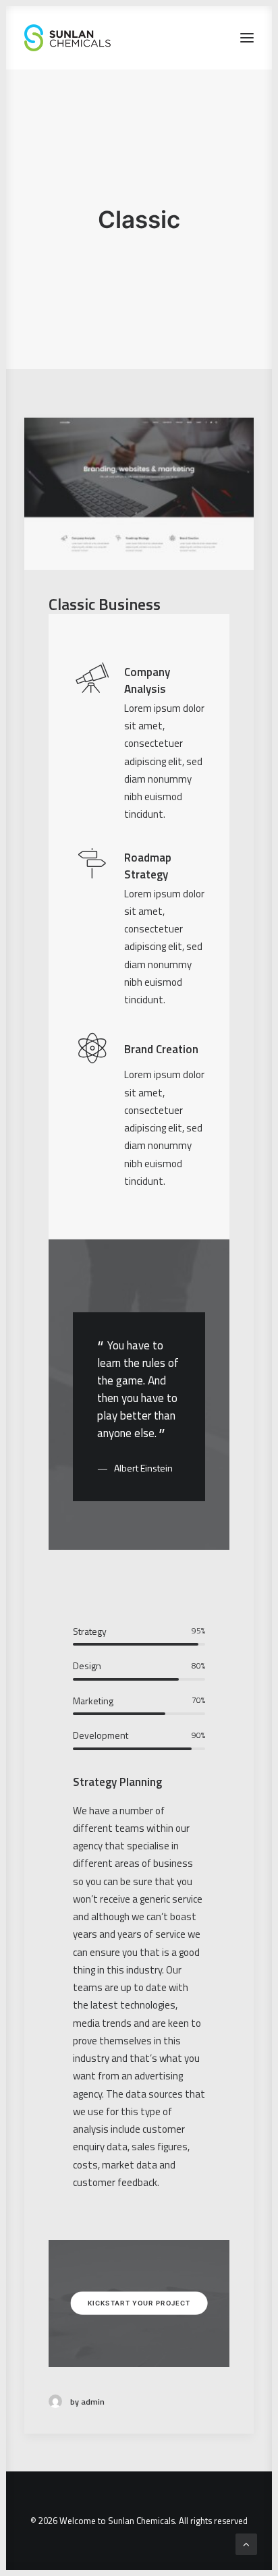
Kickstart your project (139, 2303)
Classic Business (105, 604)
